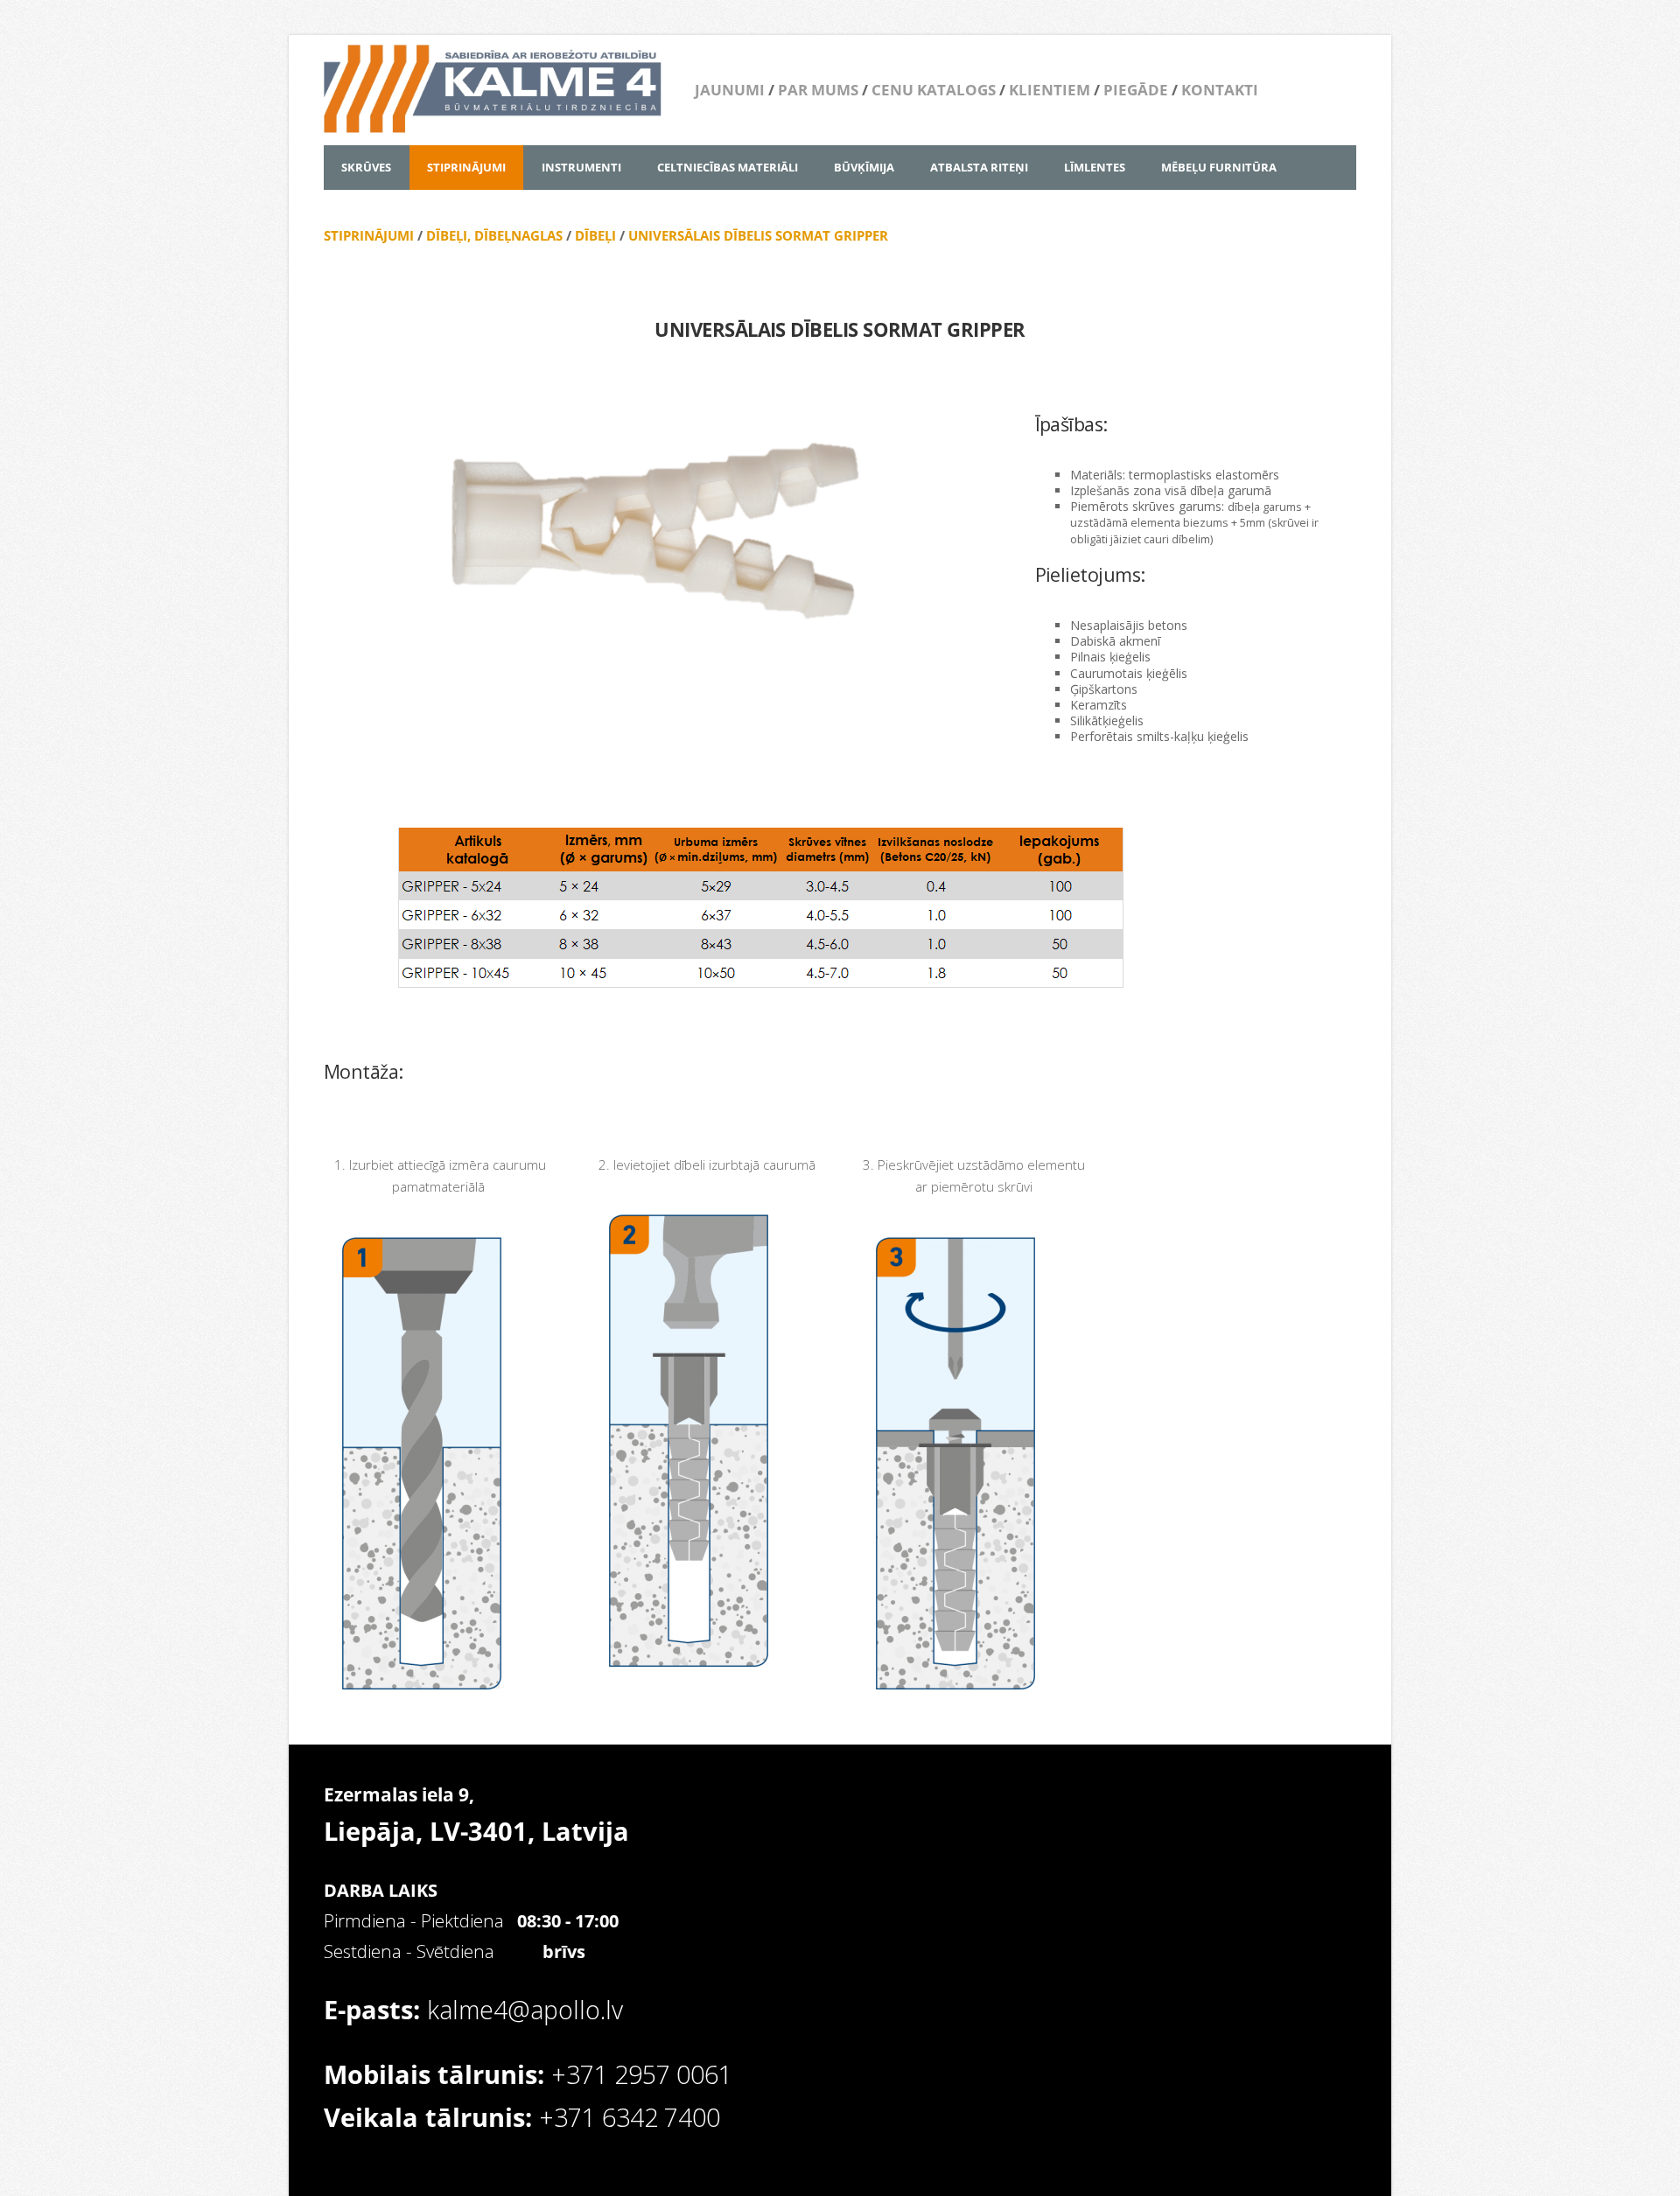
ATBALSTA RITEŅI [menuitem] (979, 167)
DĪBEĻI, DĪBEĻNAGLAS (494, 235)
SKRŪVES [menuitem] (366, 167)
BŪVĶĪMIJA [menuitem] (864, 167)
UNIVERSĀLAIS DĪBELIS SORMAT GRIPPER (758, 235)
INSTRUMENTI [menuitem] (581, 167)
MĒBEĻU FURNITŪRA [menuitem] (1219, 167)
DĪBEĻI (595, 235)
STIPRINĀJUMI (369, 235)
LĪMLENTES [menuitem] (1095, 167)
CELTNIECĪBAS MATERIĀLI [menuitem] (728, 167)
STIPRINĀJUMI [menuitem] (466, 167)
